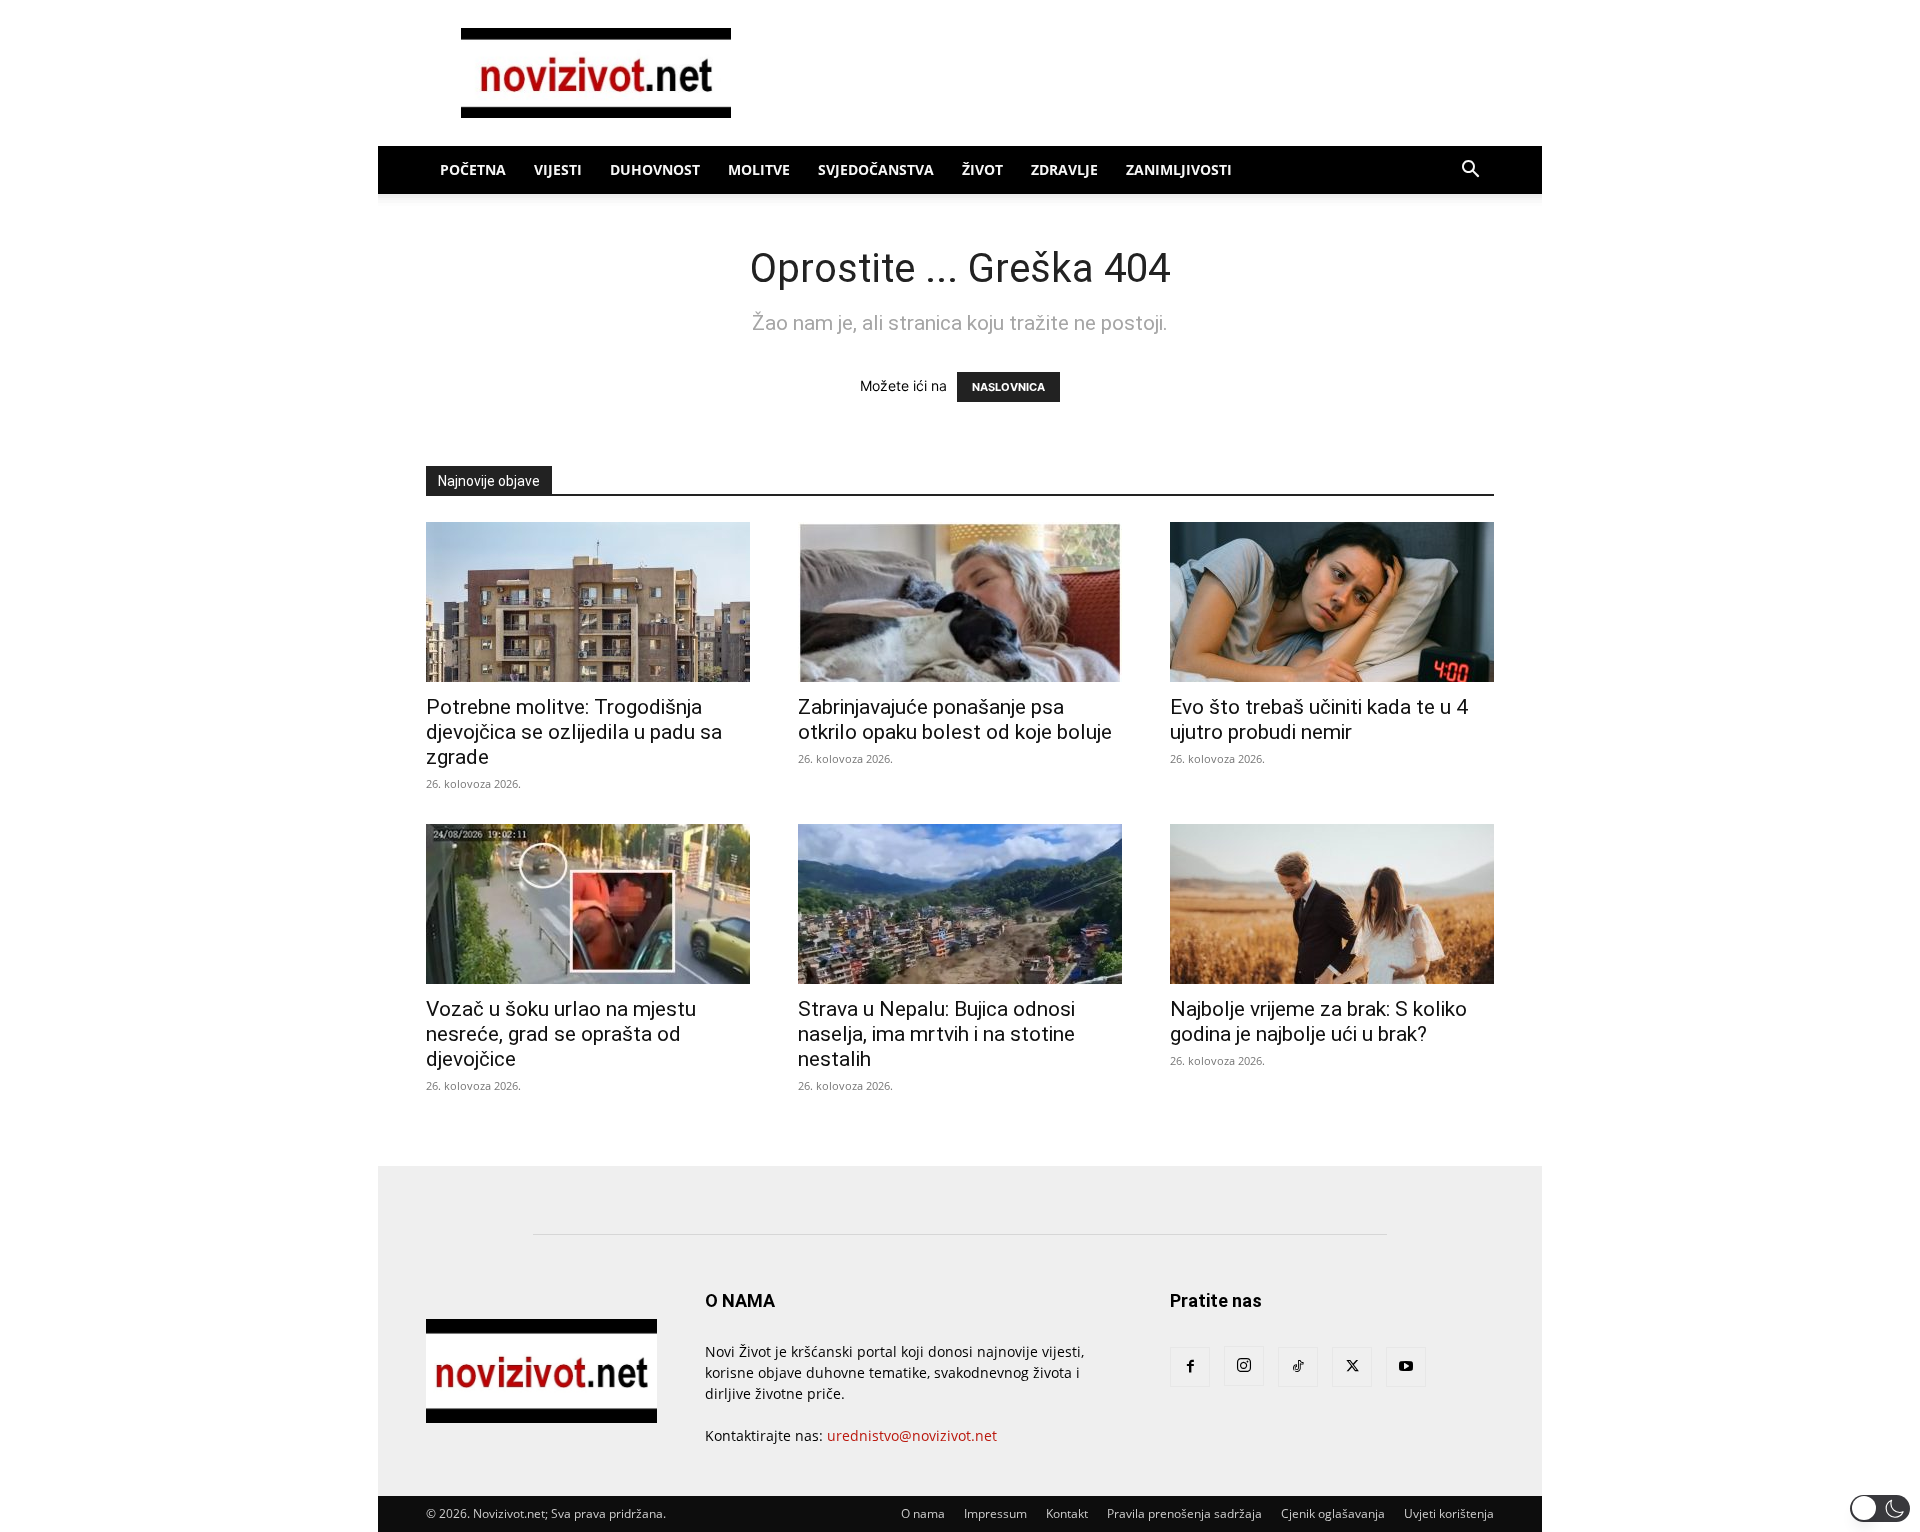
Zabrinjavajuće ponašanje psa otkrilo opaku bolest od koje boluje (955, 719)
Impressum (995, 1513)
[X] (1352, 1367)
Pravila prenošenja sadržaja (1184, 1513)
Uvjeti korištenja (1449, 1513)
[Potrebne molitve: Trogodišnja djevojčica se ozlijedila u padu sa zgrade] (588, 602)
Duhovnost (655, 169)
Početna (473, 169)
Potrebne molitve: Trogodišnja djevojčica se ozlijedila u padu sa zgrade (574, 732)
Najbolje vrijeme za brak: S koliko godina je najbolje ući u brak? (1318, 1021)
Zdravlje (1064, 169)
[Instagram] (1244, 1366)
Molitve (759, 169)
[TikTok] (1298, 1367)
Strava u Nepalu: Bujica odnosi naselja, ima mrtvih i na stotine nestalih (936, 1034)
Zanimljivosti (1179, 169)
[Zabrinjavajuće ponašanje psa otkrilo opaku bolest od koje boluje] (960, 602)
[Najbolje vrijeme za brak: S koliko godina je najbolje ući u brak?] (1332, 904)
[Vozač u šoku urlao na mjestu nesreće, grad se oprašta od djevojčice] (588, 904)
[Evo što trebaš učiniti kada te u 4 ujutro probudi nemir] (1332, 602)
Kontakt (1067, 1513)
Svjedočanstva (876, 169)
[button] (1470, 171)
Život (982, 169)
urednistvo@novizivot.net (912, 1435)
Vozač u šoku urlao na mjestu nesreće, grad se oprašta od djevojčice (561, 1034)
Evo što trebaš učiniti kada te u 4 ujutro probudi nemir (1319, 719)
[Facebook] (1190, 1367)
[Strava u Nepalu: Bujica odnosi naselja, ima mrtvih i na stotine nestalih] (960, 904)
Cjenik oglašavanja (1333, 1513)
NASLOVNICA (1008, 387)
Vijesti (558, 169)
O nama (923, 1513)
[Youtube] (1406, 1367)
